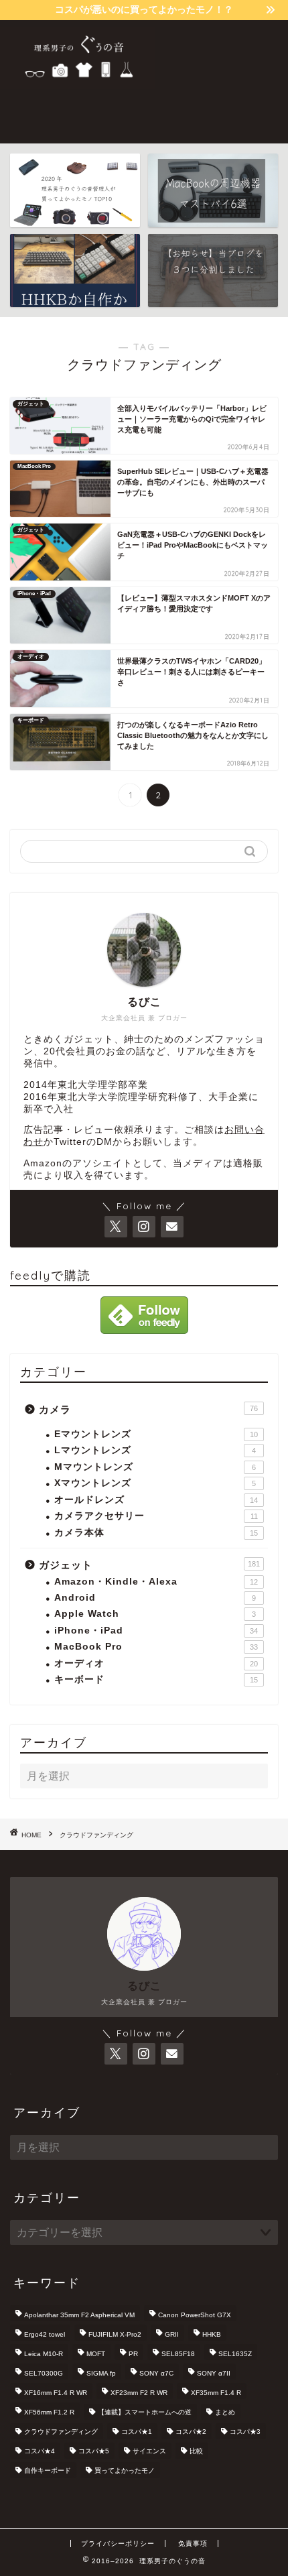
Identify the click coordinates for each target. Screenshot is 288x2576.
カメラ (148, 1409)
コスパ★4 (40, 2451)
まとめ (225, 2412)
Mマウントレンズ (155, 1467)
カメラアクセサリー (156, 1516)
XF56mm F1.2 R (49, 2412)
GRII (172, 2334)
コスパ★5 (94, 2451)
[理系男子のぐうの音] (77, 84)
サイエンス (149, 2451)
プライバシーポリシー (118, 2543)
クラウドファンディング (61, 2432)
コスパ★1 (137, 2432)
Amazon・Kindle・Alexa (156, 1582)
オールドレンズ (156, 1500)
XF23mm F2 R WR (139, 2393)
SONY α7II (214, 2373)
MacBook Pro (156, 1647)
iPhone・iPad (156, 1631)
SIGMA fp (101, 2373)
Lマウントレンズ (155, 1450)
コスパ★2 (191, 2432)
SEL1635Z (235, 2354)
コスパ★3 (245, 2432)
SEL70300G (44, 2373)
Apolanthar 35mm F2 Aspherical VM (79, 2315)
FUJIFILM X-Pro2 (115, 2334)
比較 (196, 2451)
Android (155, 1598)
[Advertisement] (221, 80)
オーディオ (156, 1663)
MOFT (96, 2354)
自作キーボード (48, 2470)
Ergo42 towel (45, 2334)
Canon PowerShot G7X (195, 2315)
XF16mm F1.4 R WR (56, 2393)
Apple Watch (155, 1614)
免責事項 (193, 2543)
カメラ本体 (156, 1533)
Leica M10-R (44, 2354)
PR (133, 2354)
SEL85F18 (178, 2354)
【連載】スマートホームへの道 (145, 2412)
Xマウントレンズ (155, 1483)
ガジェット (149, 1565)
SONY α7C (156, 2373)
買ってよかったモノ (125, 2470)
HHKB (212, 2334)
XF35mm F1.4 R (216, 2393)
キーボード (156, 1679)
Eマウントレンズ (156, 1434)
